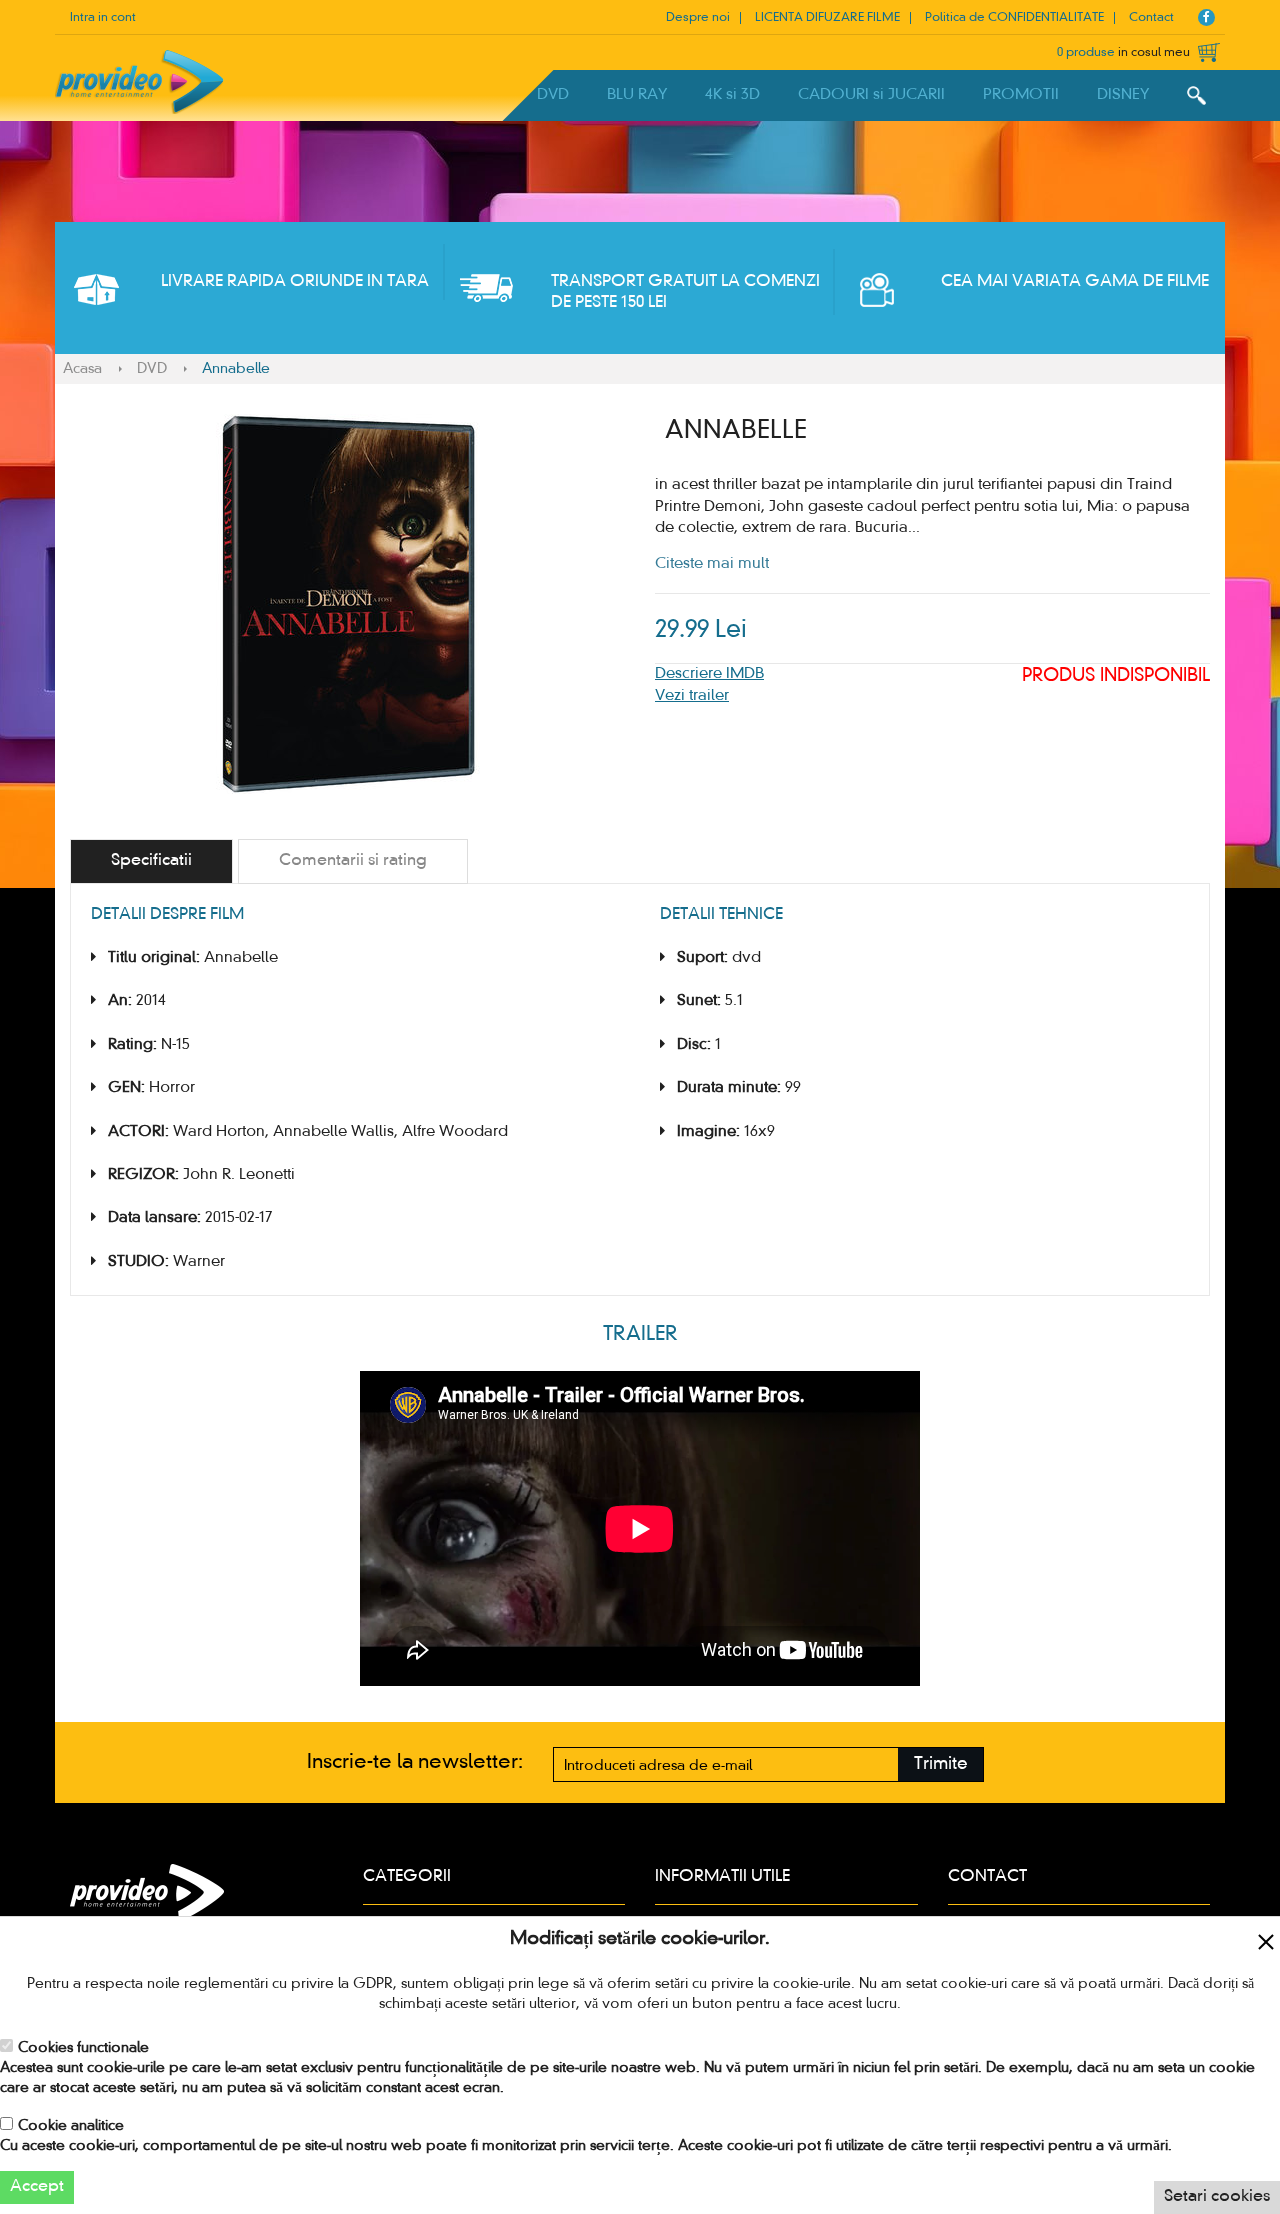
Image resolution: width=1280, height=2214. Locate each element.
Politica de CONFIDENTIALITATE (1014, 18)
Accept (37, 2187)
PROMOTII (1021, 95)
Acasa (82, 369)
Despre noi (698, 18)
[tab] (151, 861)
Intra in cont (103, 18)
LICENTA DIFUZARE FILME (827, 18)
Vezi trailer (692, 696)
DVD (553, 95)
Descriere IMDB (709, 674)
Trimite (941, 1764)
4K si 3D (732, 95)
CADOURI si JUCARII (871, 95)
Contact (1151, 18)
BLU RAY (637, 95)
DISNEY (1123, 95)
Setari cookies (1217, 2197)
